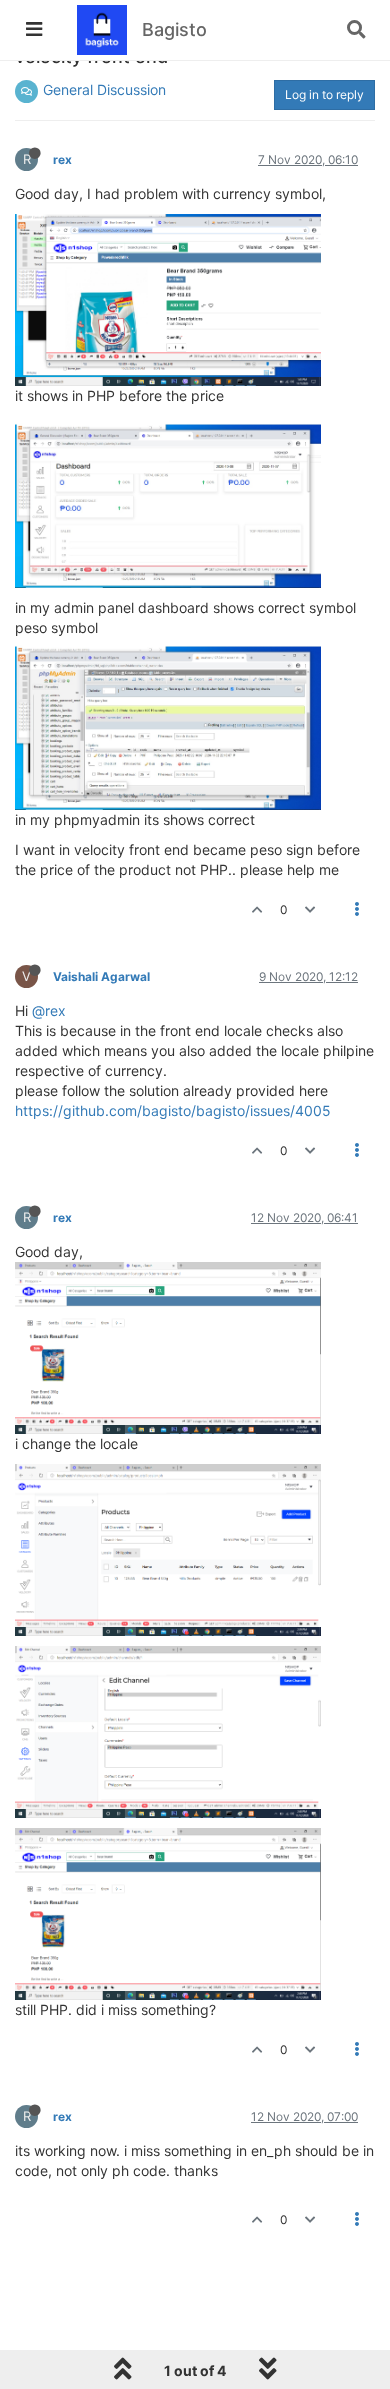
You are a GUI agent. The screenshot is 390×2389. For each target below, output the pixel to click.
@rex (49, 1010)
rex (62, 159)
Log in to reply (324, 94)
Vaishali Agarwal (101, 976)
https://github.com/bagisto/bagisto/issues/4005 (173, 1110)
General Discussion (104, 89)
